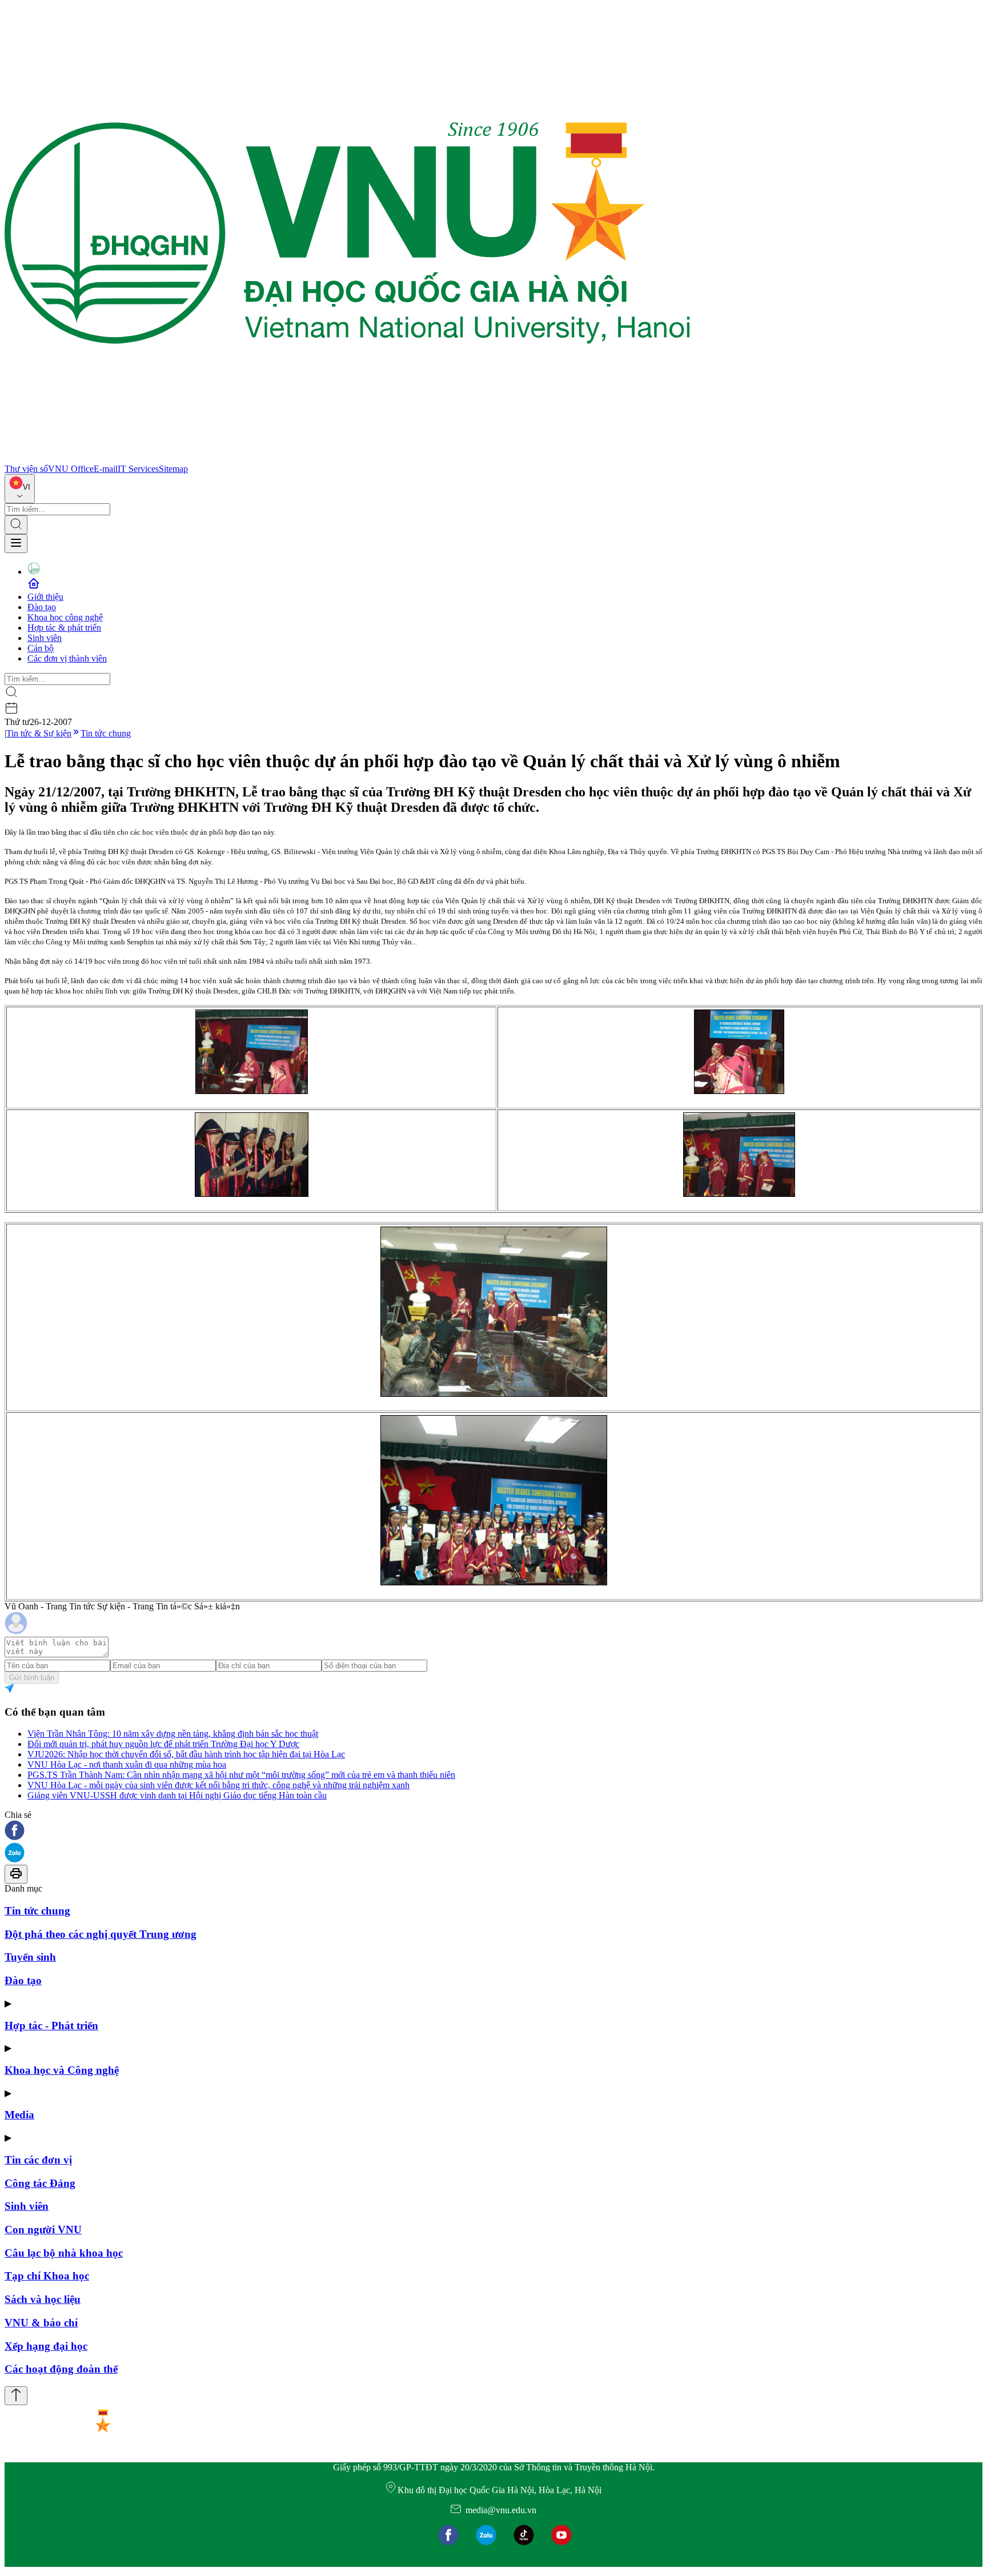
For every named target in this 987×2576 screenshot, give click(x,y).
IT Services (138, 469)
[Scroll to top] (16, 2396)
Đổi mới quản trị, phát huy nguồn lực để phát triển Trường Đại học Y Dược (163, 1744)
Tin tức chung (106, 733)
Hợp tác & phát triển (64, 628)
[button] (493, 1831)
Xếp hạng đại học (46, 2346)
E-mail (106, 469)
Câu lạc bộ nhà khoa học (64, 2253)
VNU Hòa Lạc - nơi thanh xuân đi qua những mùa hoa (127, 1764)
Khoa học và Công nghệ (62, 2070)
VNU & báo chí (41, 2323)
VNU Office (71, 469)
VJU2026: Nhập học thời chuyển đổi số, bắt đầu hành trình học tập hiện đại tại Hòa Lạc (186, 1754)
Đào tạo (42, 607)
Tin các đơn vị (38, 2160)
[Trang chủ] (347, 458)
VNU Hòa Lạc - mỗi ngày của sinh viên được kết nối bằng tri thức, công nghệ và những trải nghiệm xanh (218, 1785)
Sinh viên (45, 638)
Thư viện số (26, 469)
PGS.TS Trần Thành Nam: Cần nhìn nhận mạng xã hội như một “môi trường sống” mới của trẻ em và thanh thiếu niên (241, 1775)
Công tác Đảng (40, 2183)
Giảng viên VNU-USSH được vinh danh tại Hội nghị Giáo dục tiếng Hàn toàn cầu (177, 1795)
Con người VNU (43, 2230)
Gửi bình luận (32, 1678)
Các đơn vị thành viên (67, 658)
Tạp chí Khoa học (47, 2276)
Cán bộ (41, 648)
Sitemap (173, 469)
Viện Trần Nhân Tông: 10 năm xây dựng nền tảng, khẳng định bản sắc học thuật (173, 1734)
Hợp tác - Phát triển (51, 2026)
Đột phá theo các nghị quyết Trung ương (101, 1934)
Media (19, 2115)
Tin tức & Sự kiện (39, 733)
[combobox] (20, 489)
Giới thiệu (45, 597)
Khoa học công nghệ (65, 617)
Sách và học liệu (43, 2299)
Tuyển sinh (30, 1957)
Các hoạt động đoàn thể (61, 2369)
